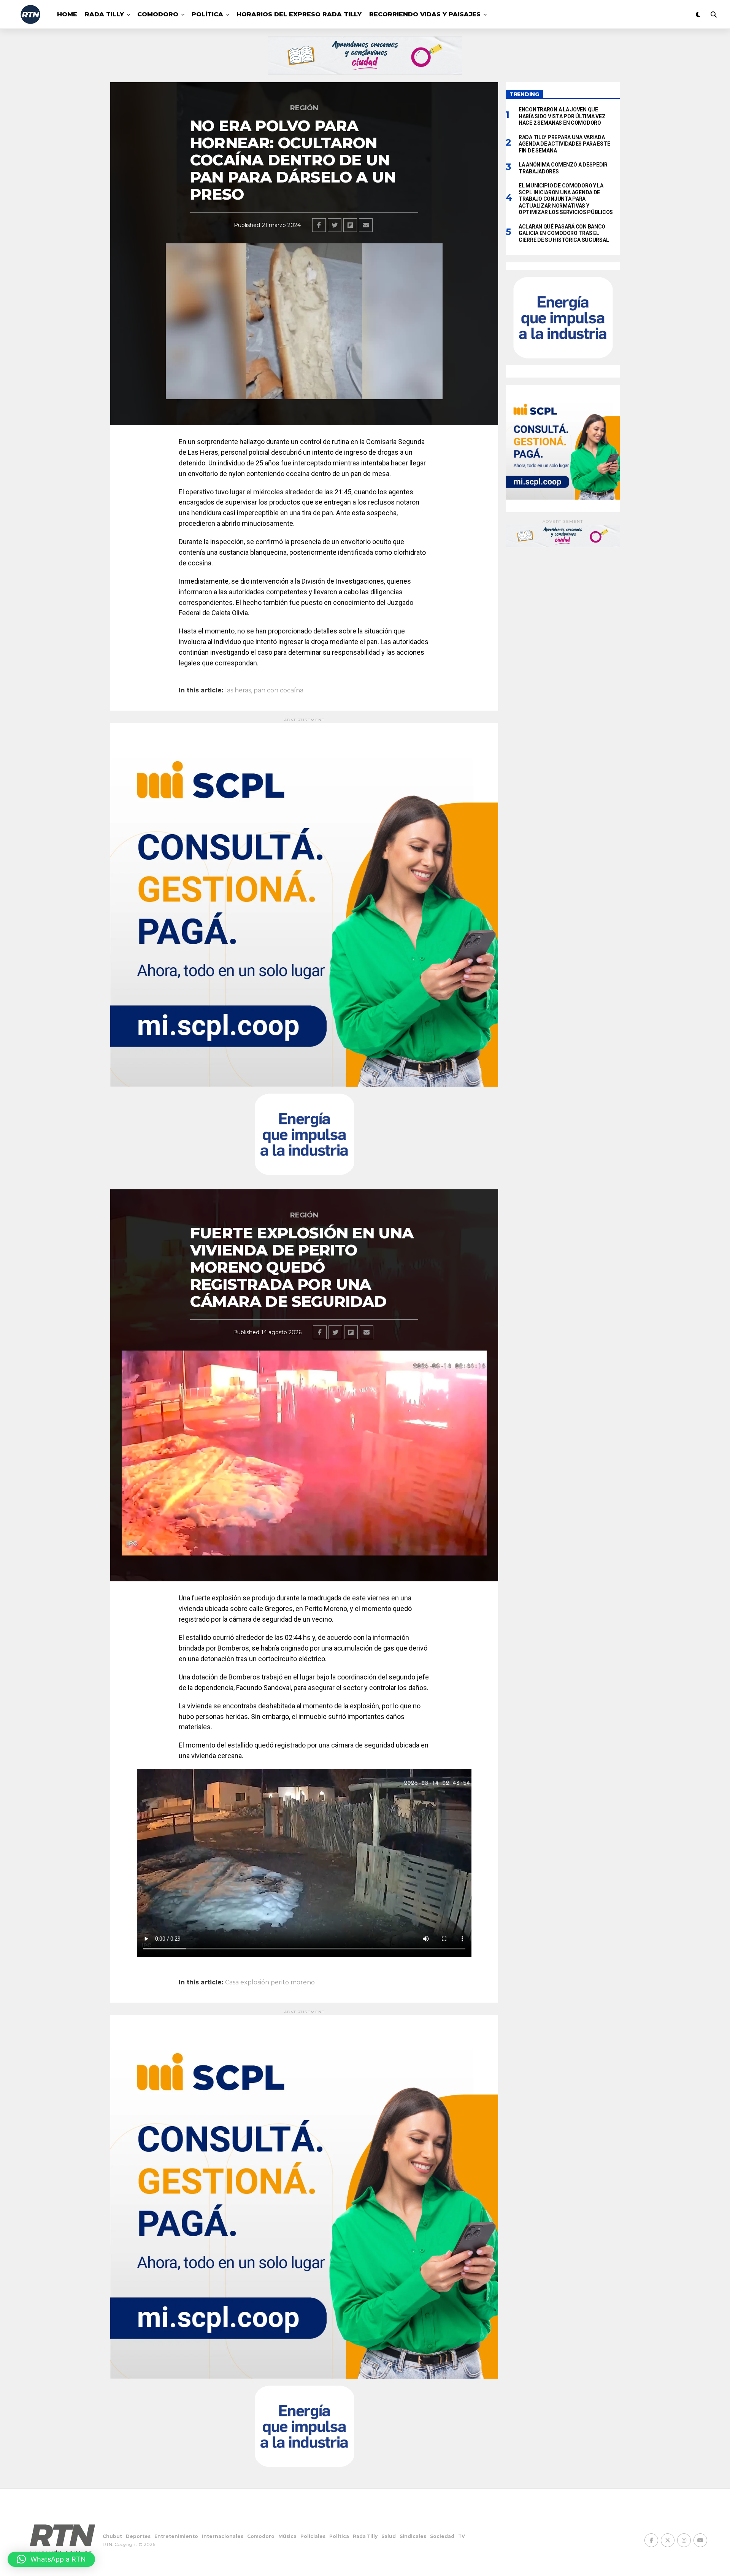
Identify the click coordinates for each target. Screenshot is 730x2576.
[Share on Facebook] (319, 225)
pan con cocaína (279, 690)
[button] (51, 2559)
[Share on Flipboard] (350, 225)
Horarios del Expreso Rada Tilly (299, 14)
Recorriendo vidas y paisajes (425, 14)
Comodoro (158, 14)
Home (67, 14)
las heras (238, 690)
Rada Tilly (104, 14)
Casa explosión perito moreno (270, 1982)
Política (207, 14)
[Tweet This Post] (335, 225)
